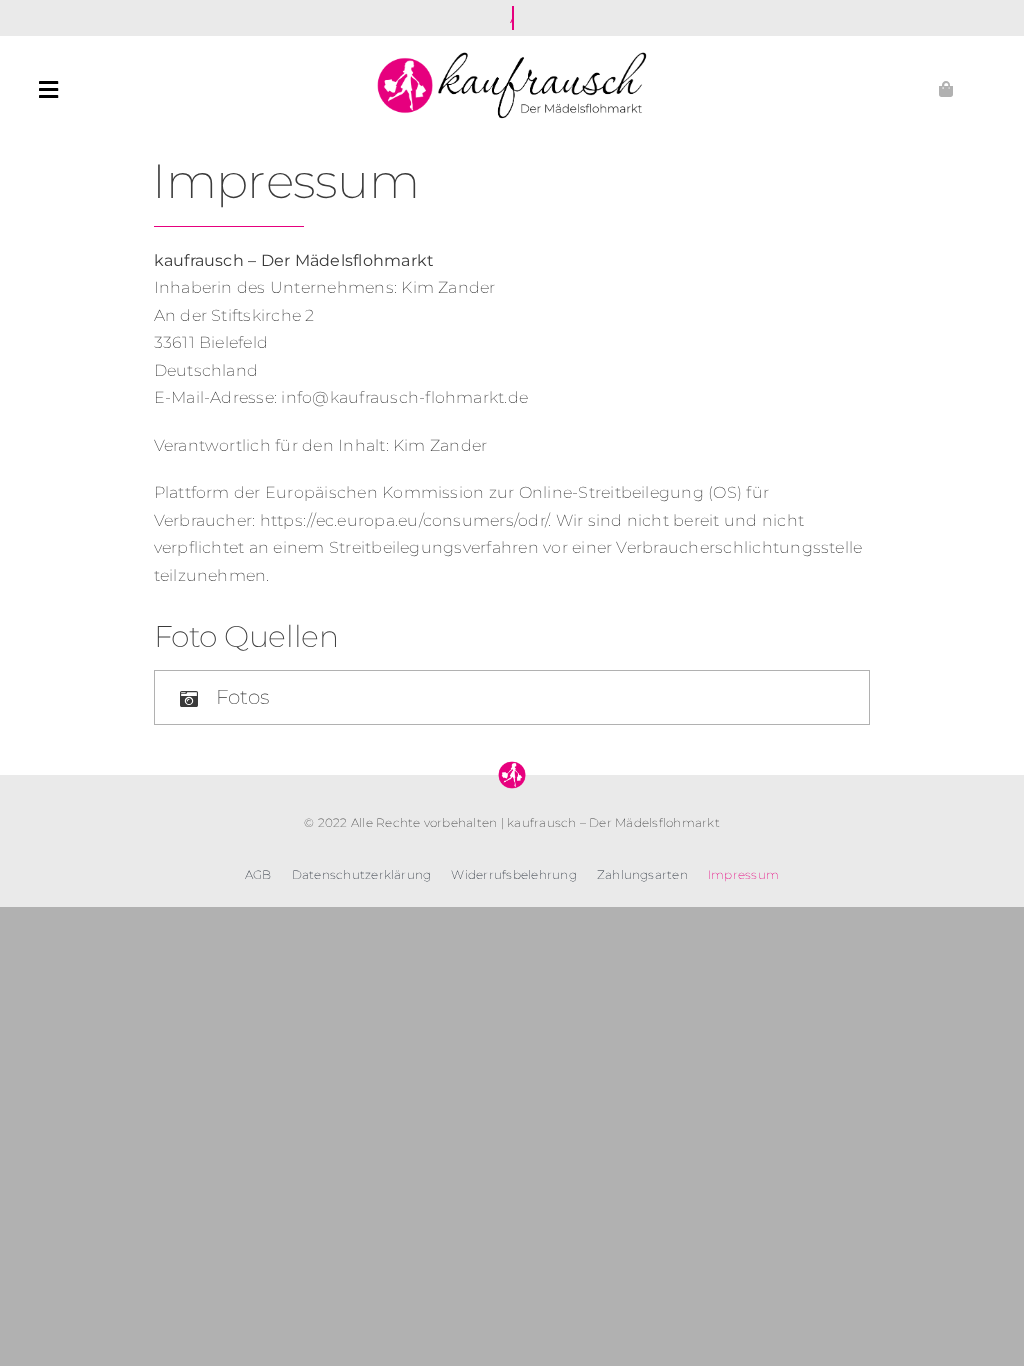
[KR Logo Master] (512, 53)
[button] (512, 697)
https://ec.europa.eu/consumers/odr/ (404, 520)
